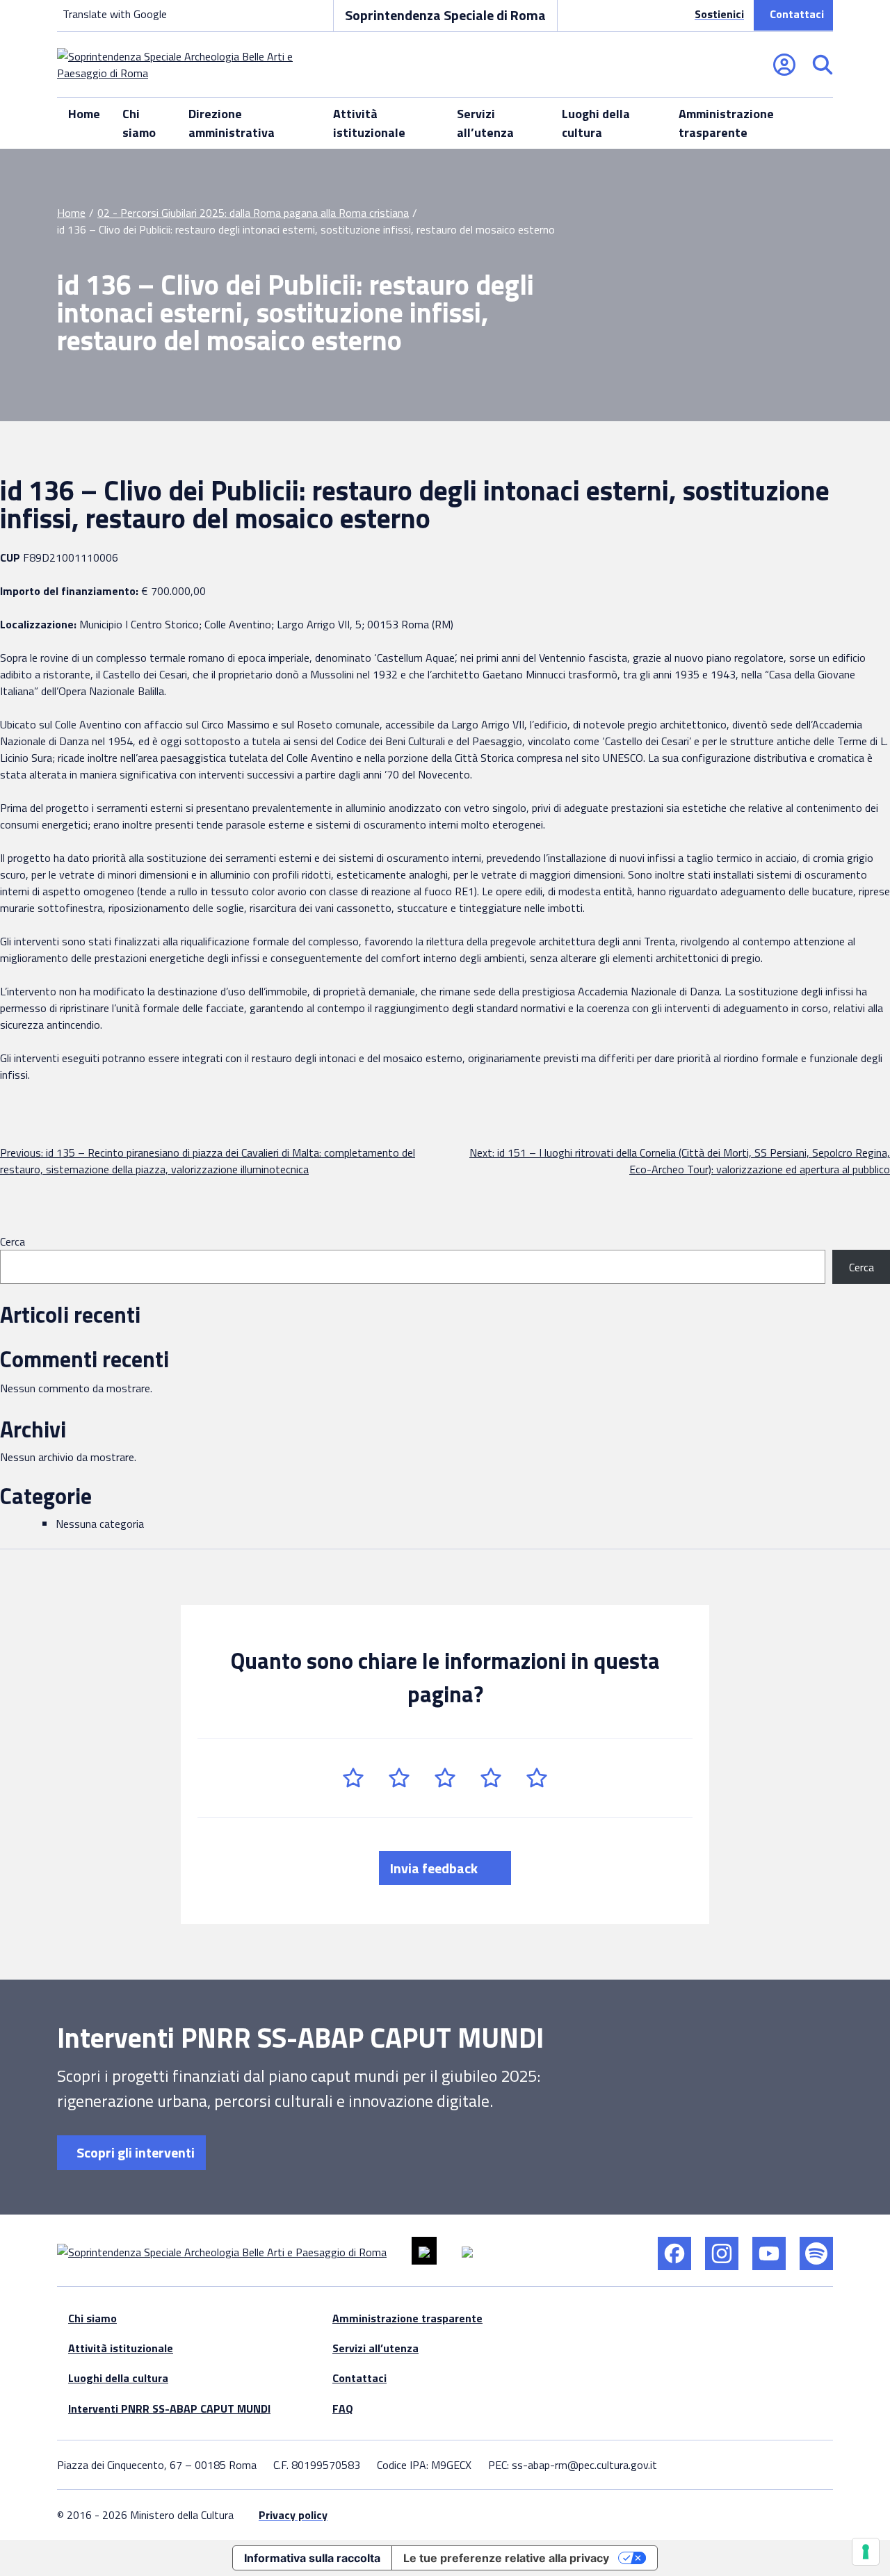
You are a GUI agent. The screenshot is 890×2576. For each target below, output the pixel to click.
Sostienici (719, 14)
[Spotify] (816, 2253)
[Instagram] (722, 2253)
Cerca (13, 1241)
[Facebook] (674, 2253)
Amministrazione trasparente (726, 123)
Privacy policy (293, 2515)
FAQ (343, 2408)
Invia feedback (435, 1868)
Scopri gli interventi (134, 2152)
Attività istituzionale (369, 123)
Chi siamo (139, 123)
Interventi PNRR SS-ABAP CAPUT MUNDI (169, 2408)
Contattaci (797, 14)
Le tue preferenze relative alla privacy (506, 2558)
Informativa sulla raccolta (312, 2558)
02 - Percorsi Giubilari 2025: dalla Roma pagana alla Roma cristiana (253, 213)
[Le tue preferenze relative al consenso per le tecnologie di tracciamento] (866, 2552)
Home (84, 114)
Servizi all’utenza (485, 123)
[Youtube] (769, 2253)
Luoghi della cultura (596, 123)
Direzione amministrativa (232, 123)
